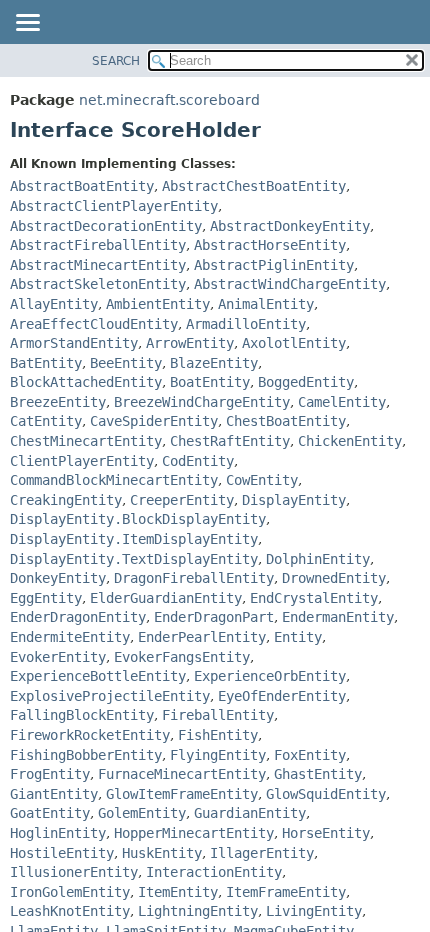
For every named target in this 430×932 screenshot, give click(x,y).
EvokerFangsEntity (182, 657)
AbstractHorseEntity (270, 245)
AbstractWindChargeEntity (290, 284)
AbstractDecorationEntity (106, 226)
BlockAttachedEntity (86, 382)
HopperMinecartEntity (194, 833)
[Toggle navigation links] (27, 24)
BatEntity (46, 363)
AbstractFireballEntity (98, 245)
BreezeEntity (58, 402)
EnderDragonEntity (78, 617)
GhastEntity (318, 774)
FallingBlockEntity (82, 715)
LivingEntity (314, 911)
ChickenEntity (350, 441)
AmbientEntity (158, 304)
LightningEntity (198, 911)
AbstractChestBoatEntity (254, 186)
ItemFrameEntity (286, 892)
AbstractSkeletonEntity (98, 284)
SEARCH (116, 61)
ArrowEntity (190, 343)
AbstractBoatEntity (82, 186)
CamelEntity (342, 402)
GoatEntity (50, 813)
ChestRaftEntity (230, 441)
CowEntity (262, 480)
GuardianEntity (250, 813)
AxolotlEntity (294, 343)
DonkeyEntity (58, 578)
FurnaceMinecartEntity (182, 774)
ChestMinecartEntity (86, 441)
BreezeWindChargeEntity (202, 402)
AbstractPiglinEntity (274, 265)
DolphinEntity (318, 559)
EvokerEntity (58, 657)
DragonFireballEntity (194, 578)
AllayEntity (54, 304)
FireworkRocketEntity (90, 735)
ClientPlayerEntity (82, 461)
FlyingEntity (218, 755)
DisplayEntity (294, 500)
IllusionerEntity (74, 872)
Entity (298, 637)
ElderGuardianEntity (166, 598)
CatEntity (46, 421)
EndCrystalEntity (314, 598)
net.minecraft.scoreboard (169, 100)
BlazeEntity (214, 363)
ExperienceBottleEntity (98, 676)
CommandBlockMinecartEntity (114, 480)
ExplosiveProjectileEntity (110, 696)
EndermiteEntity (70, 637)
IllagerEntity (262, 853)
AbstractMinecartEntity (98, 265)
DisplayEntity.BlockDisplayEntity (138, 519)
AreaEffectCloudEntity (94, 324)
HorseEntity (326, 833)
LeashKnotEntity (70, 911)
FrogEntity (50, 774)
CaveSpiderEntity (154, 421)
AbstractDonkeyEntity (290, 226)
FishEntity (218, 735)
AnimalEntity (266, 304)
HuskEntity (162, 853)
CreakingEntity (66, 500)
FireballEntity (218, 715)
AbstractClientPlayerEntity (114, 206)
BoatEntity (210, 382)
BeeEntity (126, 363)
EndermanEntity (338, 617)
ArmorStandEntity (74, 343)
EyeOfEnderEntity (282, 696)
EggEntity (46, 598)
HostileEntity (62, 853)
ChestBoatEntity (286, 421)
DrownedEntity (334, 578)
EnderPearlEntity (202, 637)
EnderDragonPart (214, 617)
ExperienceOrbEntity (270, 676)
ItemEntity (178, 892)
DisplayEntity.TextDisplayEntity (134, 559)
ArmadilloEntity (246, 324)
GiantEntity (54, 794)
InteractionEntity (214, 872)
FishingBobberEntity (86, 755)
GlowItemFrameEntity (182, 794)
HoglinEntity (58, 833)
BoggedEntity (306, 382)
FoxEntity (310, 755)
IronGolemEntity (70, 892)
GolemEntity (142, 813)
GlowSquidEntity (326, 794)
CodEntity (198, 461)
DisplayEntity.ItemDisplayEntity (134, 539)
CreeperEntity (182, 500)
